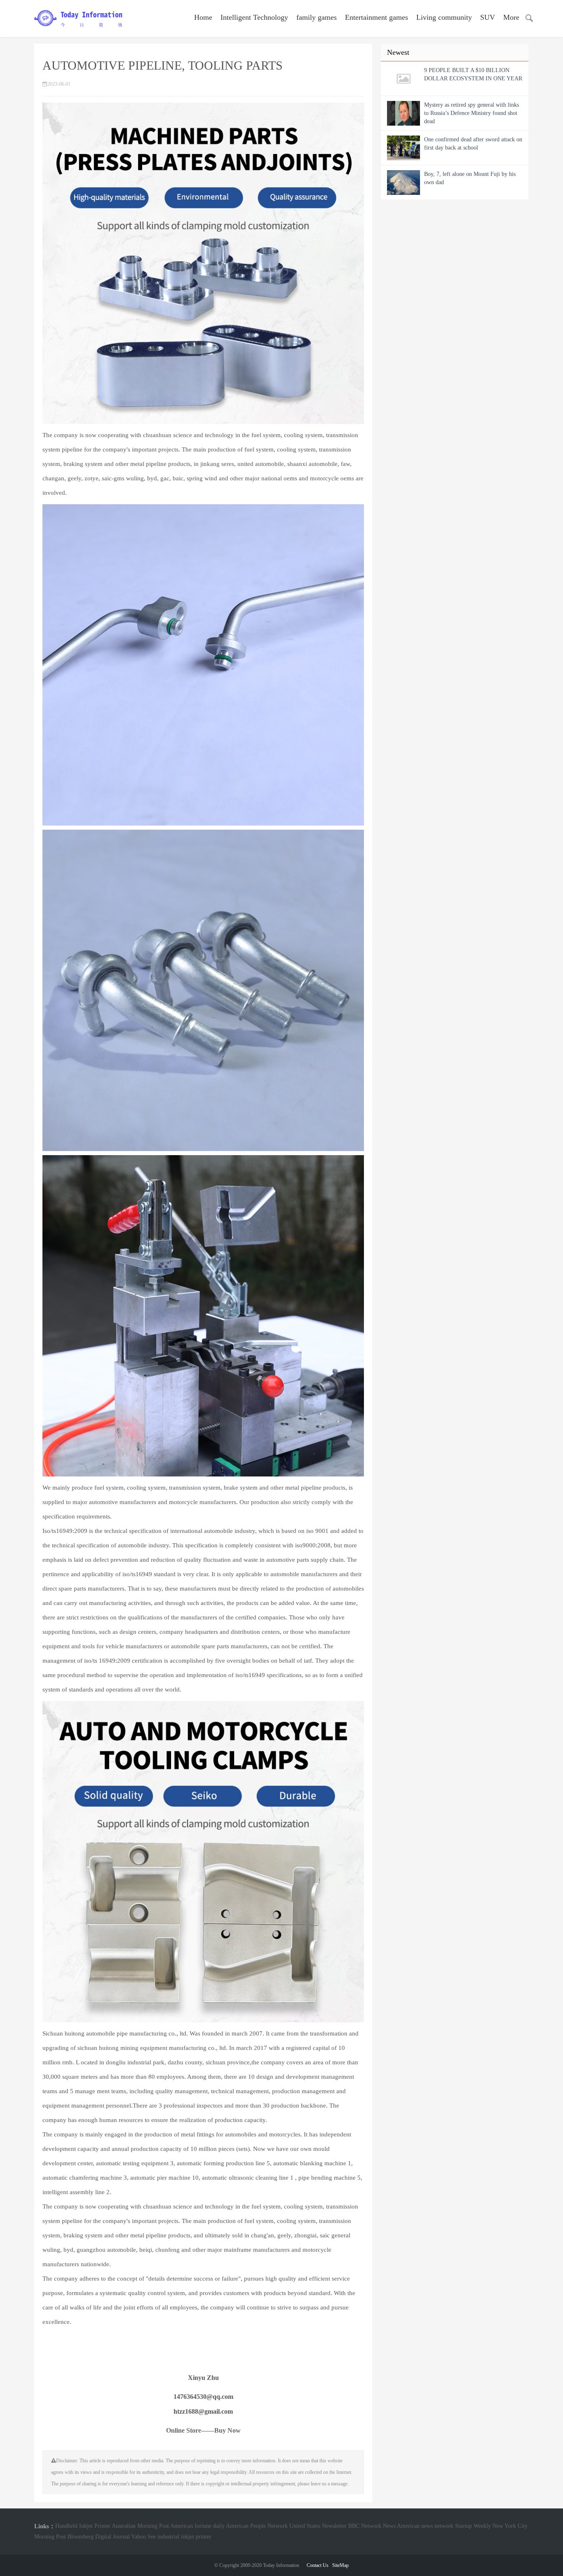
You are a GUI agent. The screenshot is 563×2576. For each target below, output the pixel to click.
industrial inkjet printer (184, 2537)
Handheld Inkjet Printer (83, 2526)
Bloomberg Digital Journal (99, 2537)
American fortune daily (197, 2526)
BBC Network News (372, 2526)
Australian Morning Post (140, 2526)
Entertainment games (377, 17)
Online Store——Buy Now (203, 2430)
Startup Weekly (473, 2526)
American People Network (257, 2526)
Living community (444, 17)
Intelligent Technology (254, 17)
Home (203, 17)
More (511, 17)
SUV (488, 17)
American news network (425, 2526)
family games (317, 17)
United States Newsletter (318, 2526)
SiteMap (340, 2565)
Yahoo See (143, 2537)
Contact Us (318, 2565)
